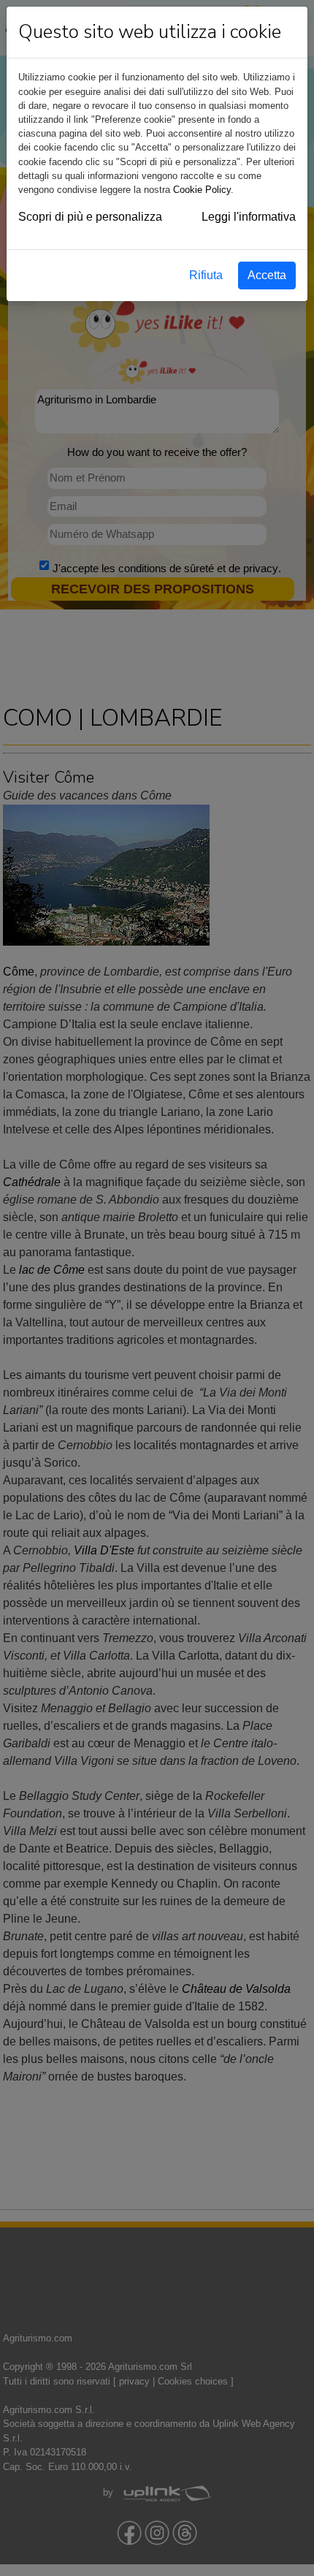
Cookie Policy (202, 190)
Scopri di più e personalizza (90, 217)
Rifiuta (206, 275)
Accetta (267, 275)
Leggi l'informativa (249, 217)
